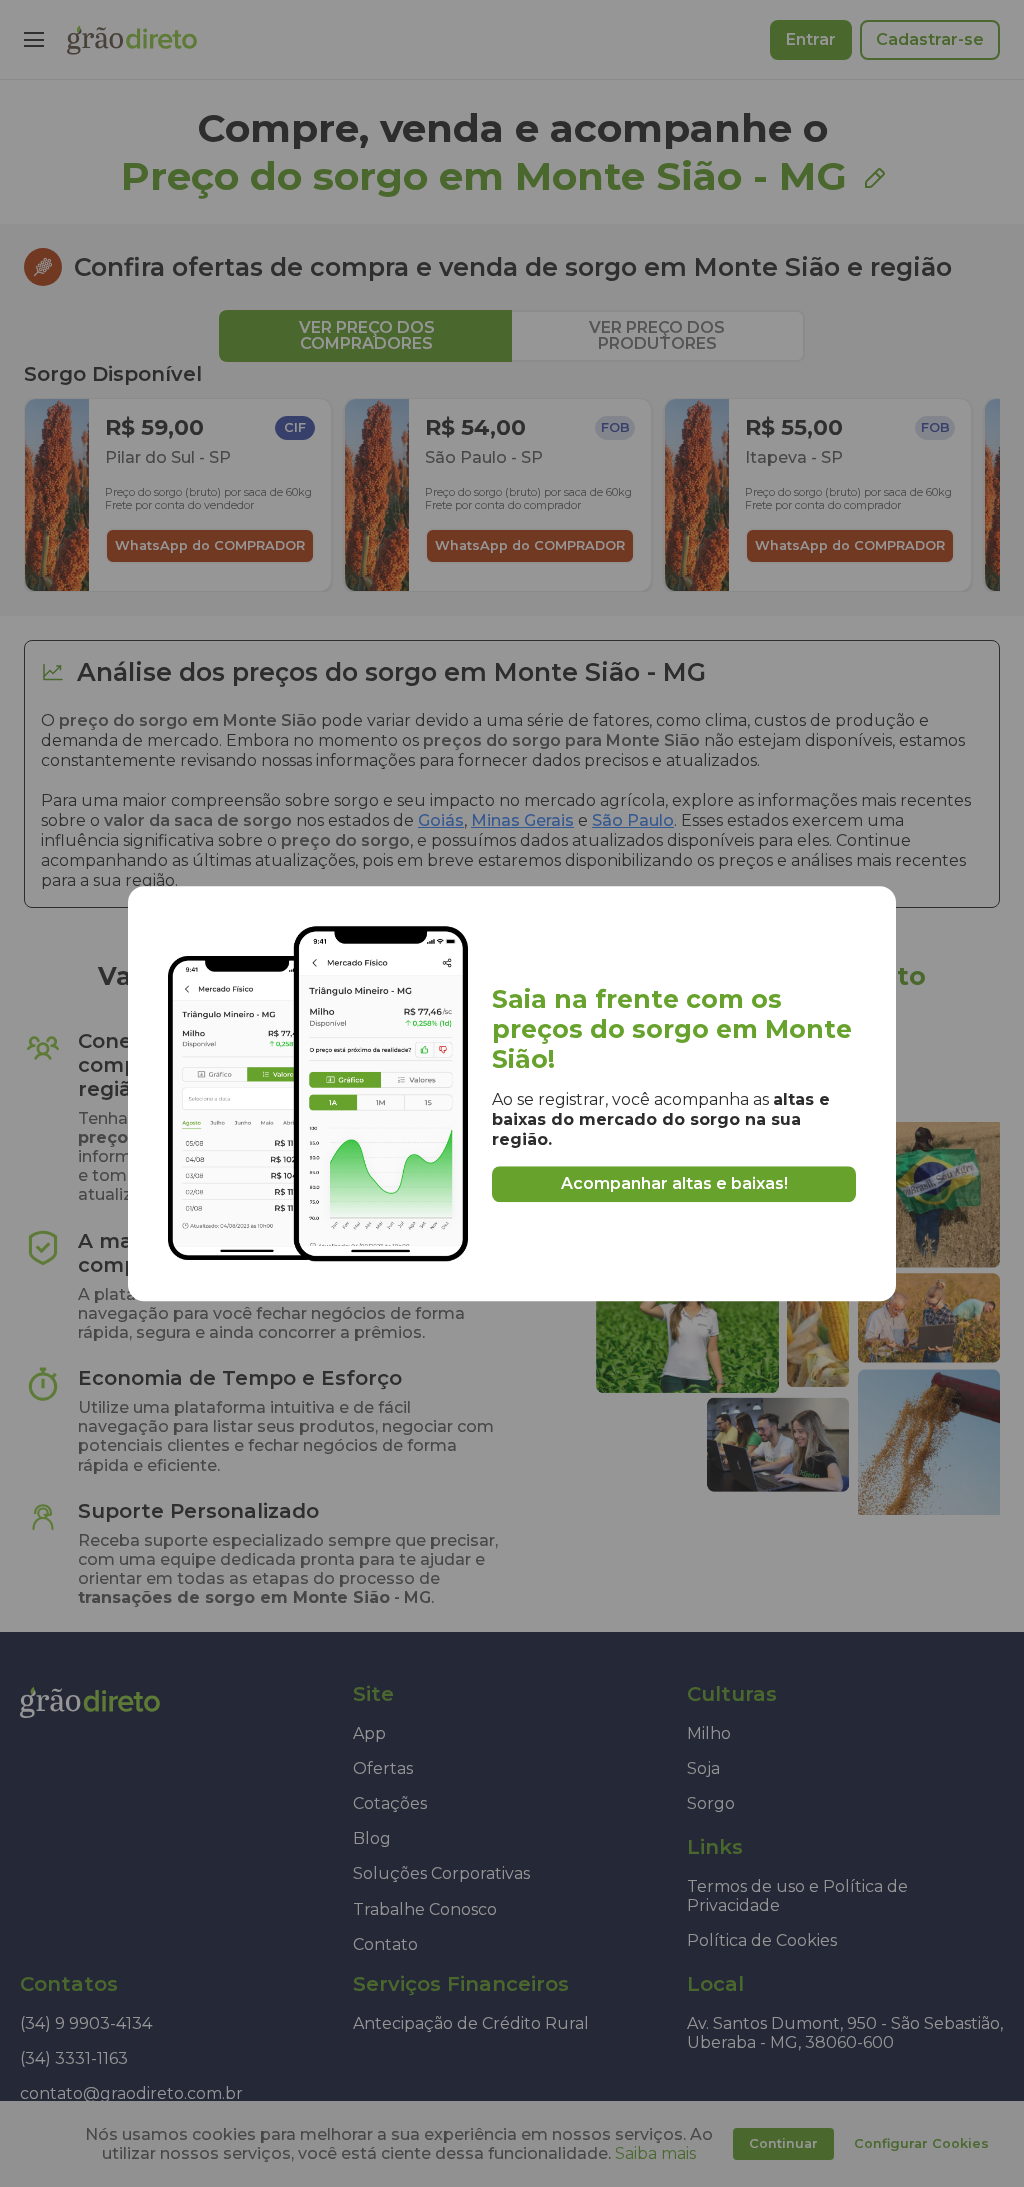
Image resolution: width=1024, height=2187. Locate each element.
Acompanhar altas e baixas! (674, 1184)
